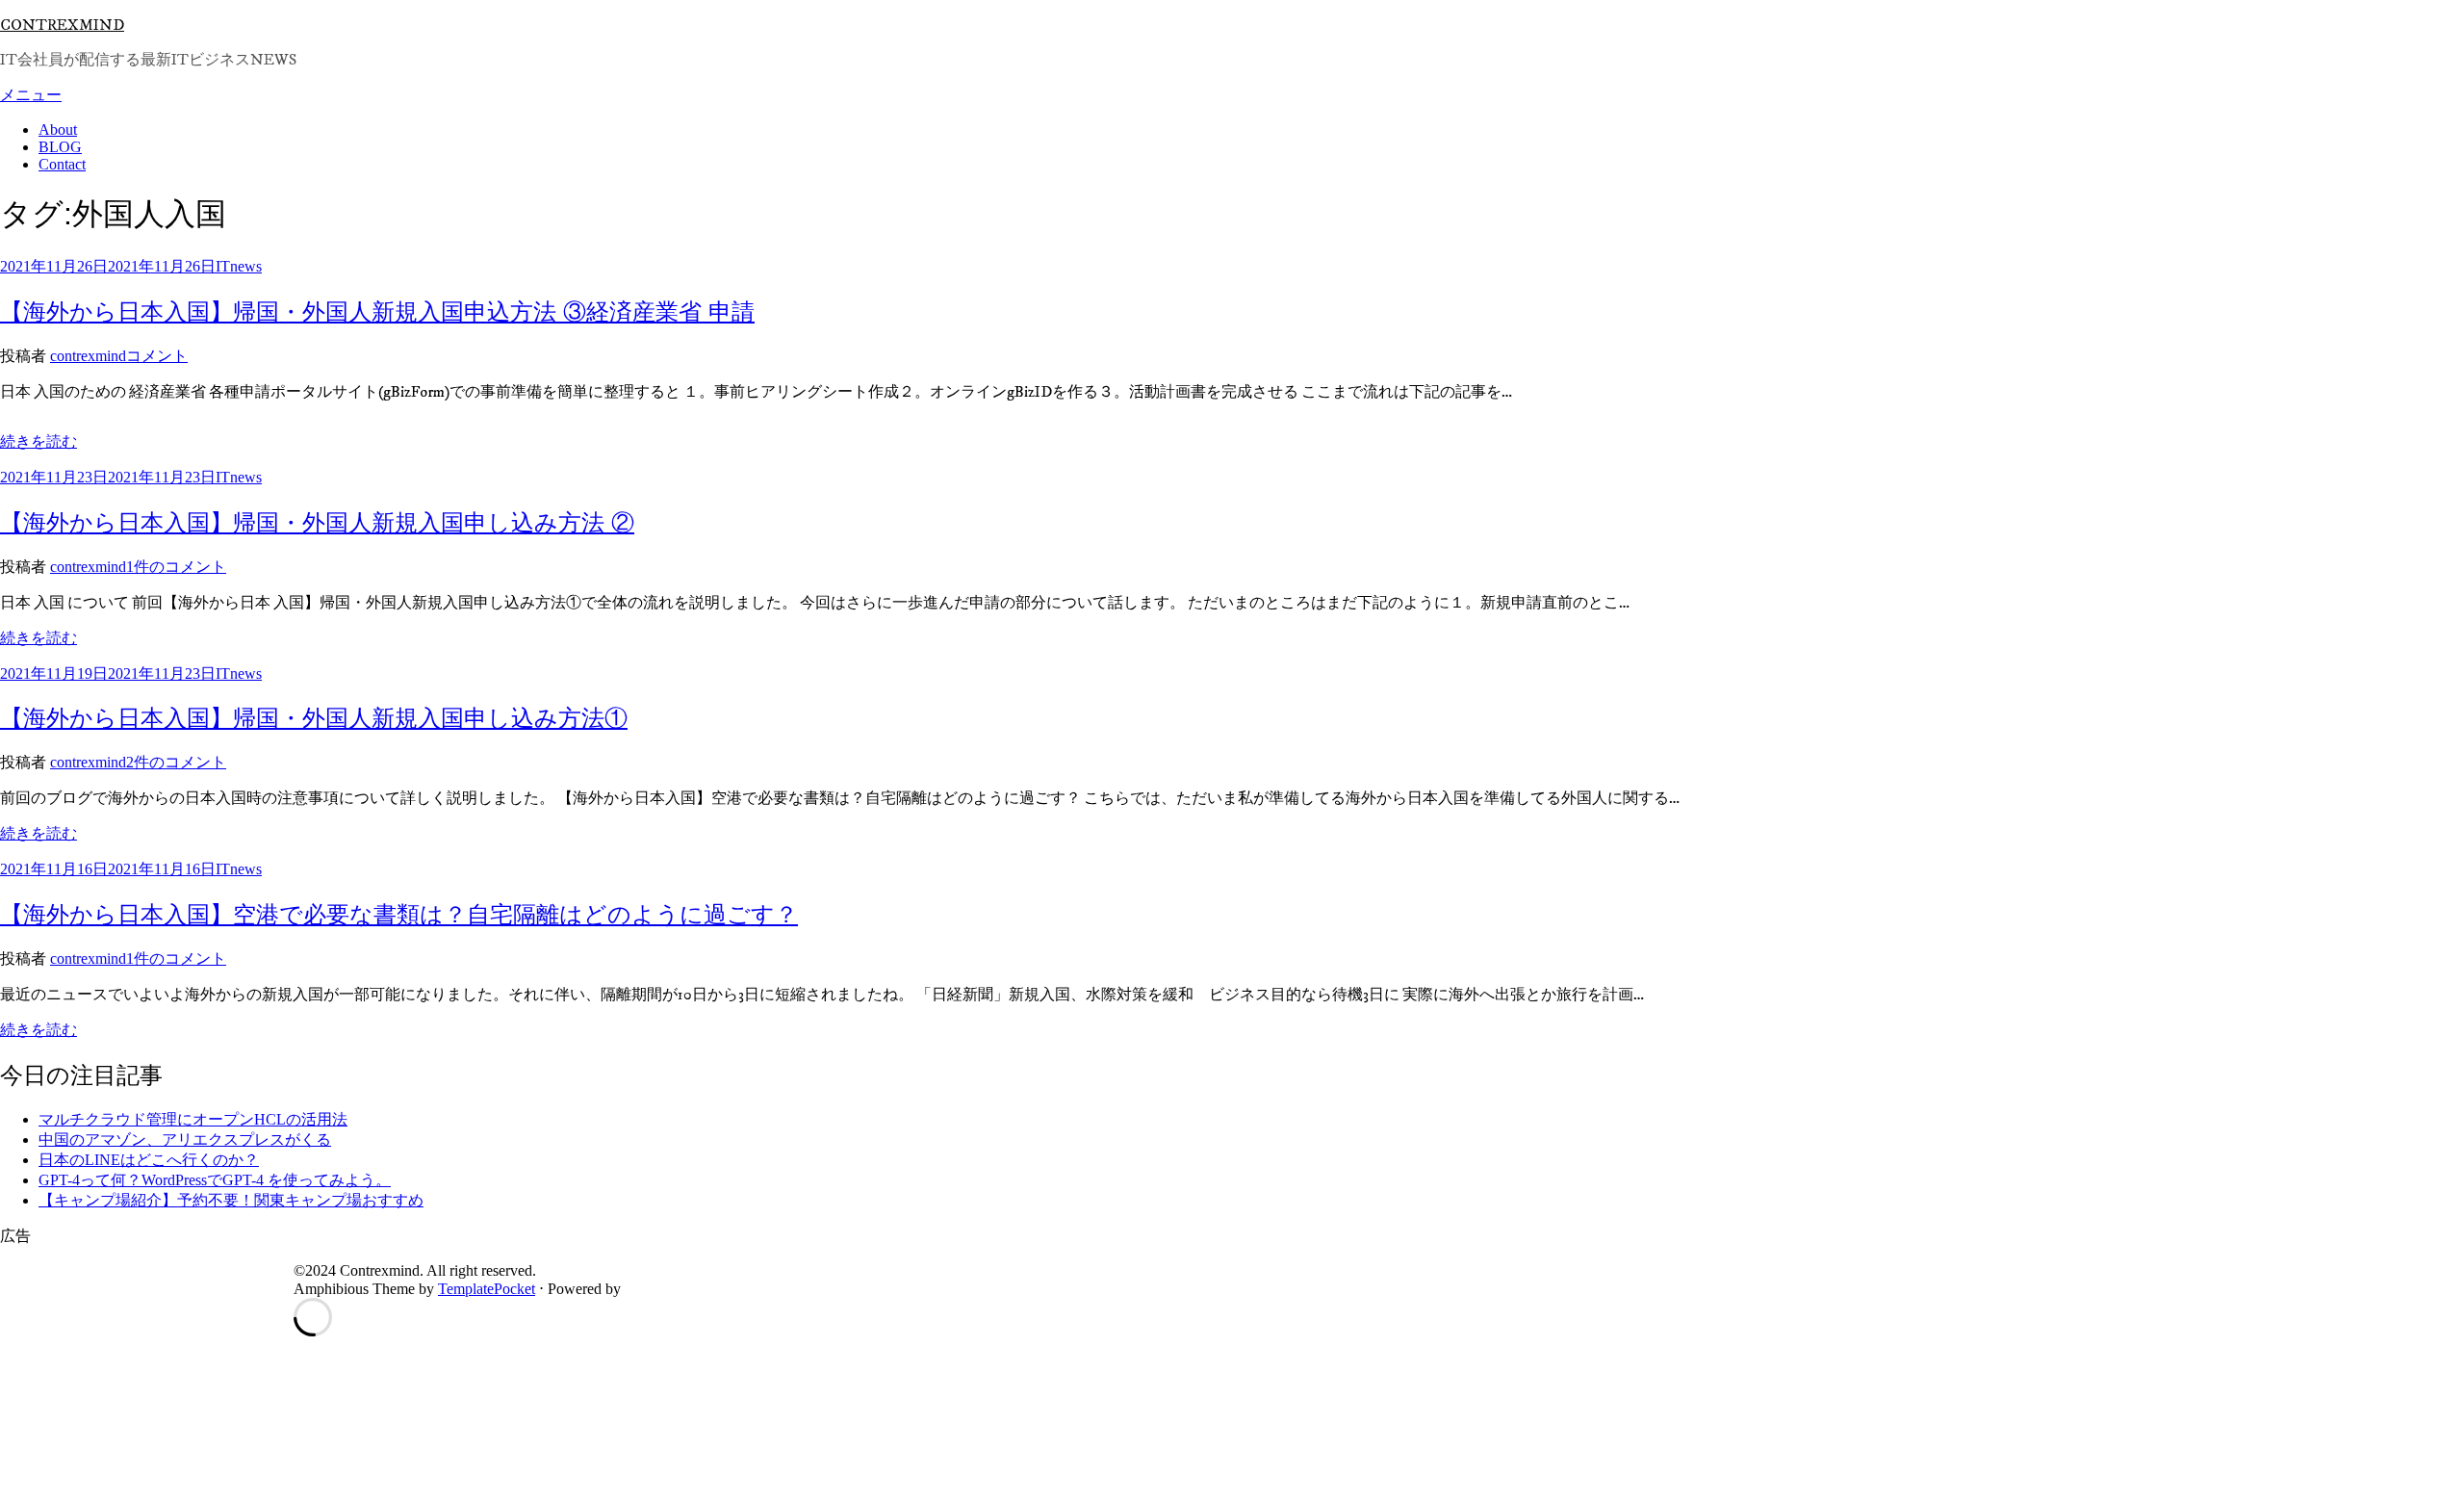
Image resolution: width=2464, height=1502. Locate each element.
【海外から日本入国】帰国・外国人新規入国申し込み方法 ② (317, 522)
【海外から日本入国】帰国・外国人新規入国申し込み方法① (314, 718)
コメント (157, 356)
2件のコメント (176, 762)
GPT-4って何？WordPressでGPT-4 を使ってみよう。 (215, 1180)
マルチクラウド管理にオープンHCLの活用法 (193, 1119)
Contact (62, 164)
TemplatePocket (487, 1289)
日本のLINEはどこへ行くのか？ (149, 1160)
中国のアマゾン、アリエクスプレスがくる (185, 1139)
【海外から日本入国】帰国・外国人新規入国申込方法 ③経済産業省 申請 (377, 311)
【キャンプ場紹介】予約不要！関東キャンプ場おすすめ (231, 1200)
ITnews (239, 266)
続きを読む (38, 441)
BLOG (60, 147)
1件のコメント (176, 567)
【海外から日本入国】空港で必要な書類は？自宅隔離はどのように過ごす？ (399, 914)
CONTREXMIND (62, 25)
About (58, 129)
